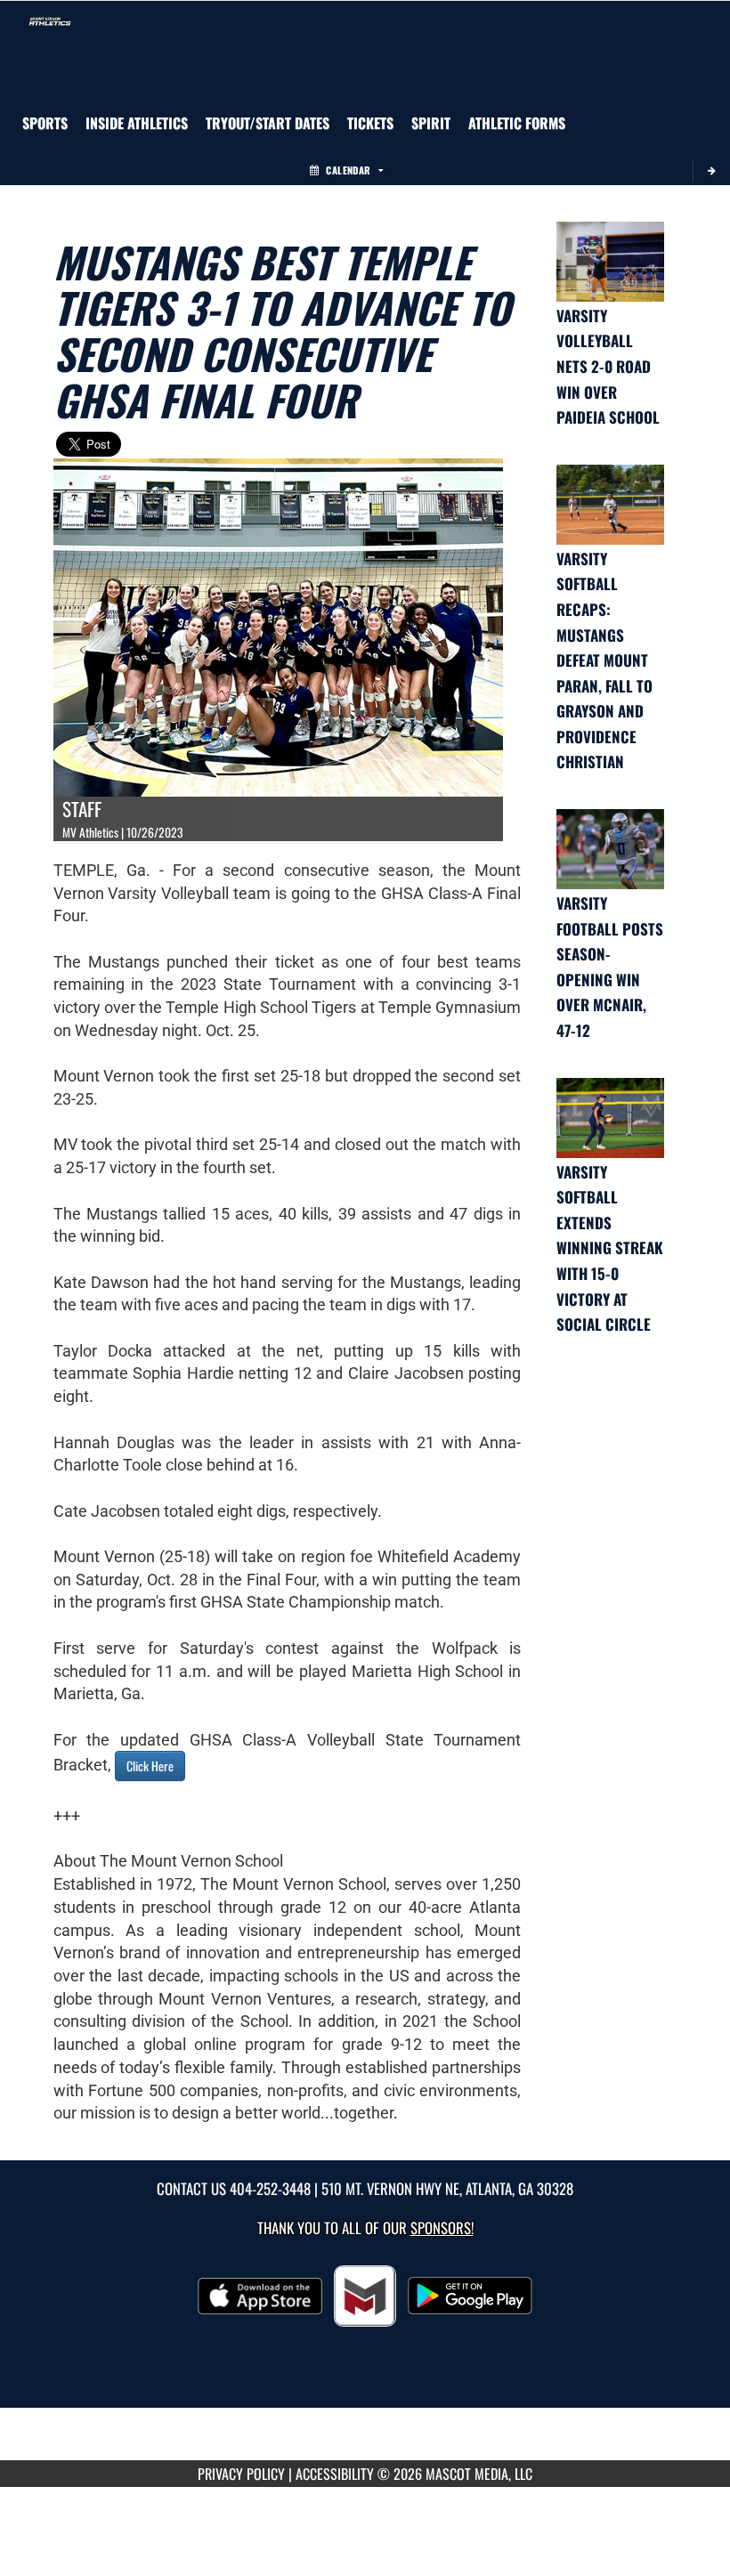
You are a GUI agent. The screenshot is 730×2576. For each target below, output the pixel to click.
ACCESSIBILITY (335, 2474)
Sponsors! (442, 2228)
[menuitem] (268, 123)
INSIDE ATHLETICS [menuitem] (137, 123)
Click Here (150, 1766)
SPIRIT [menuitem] (431, 123)
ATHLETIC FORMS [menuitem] (517, 123)
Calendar (348, 170)
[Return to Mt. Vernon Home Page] (50, 23)
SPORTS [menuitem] (45, 123)
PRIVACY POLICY (241, 2474)
